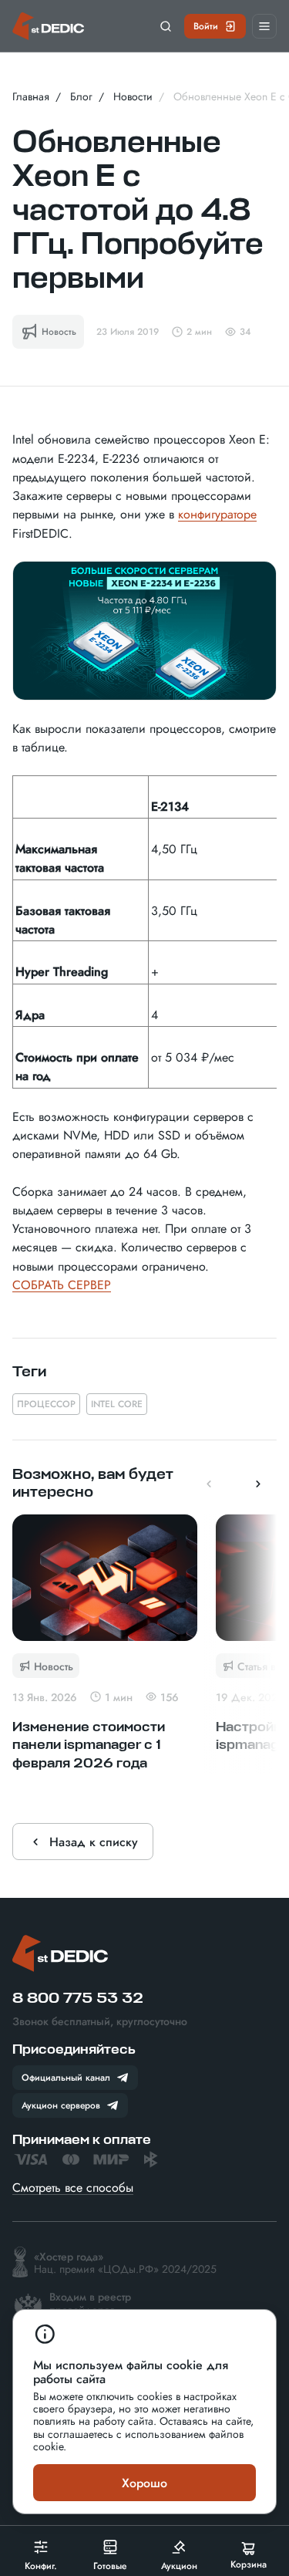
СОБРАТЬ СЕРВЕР (62, 1285)
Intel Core (117, 1403)
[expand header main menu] (264, 26)
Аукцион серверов (61, 2105)
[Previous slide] (209, 1484)
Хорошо (144, 2483)
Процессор (46, 1403)
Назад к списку (94, 1842)
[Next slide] (258, 1484)
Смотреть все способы (73, 2187)
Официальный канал (66, 2077)
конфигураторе (217, 514)
